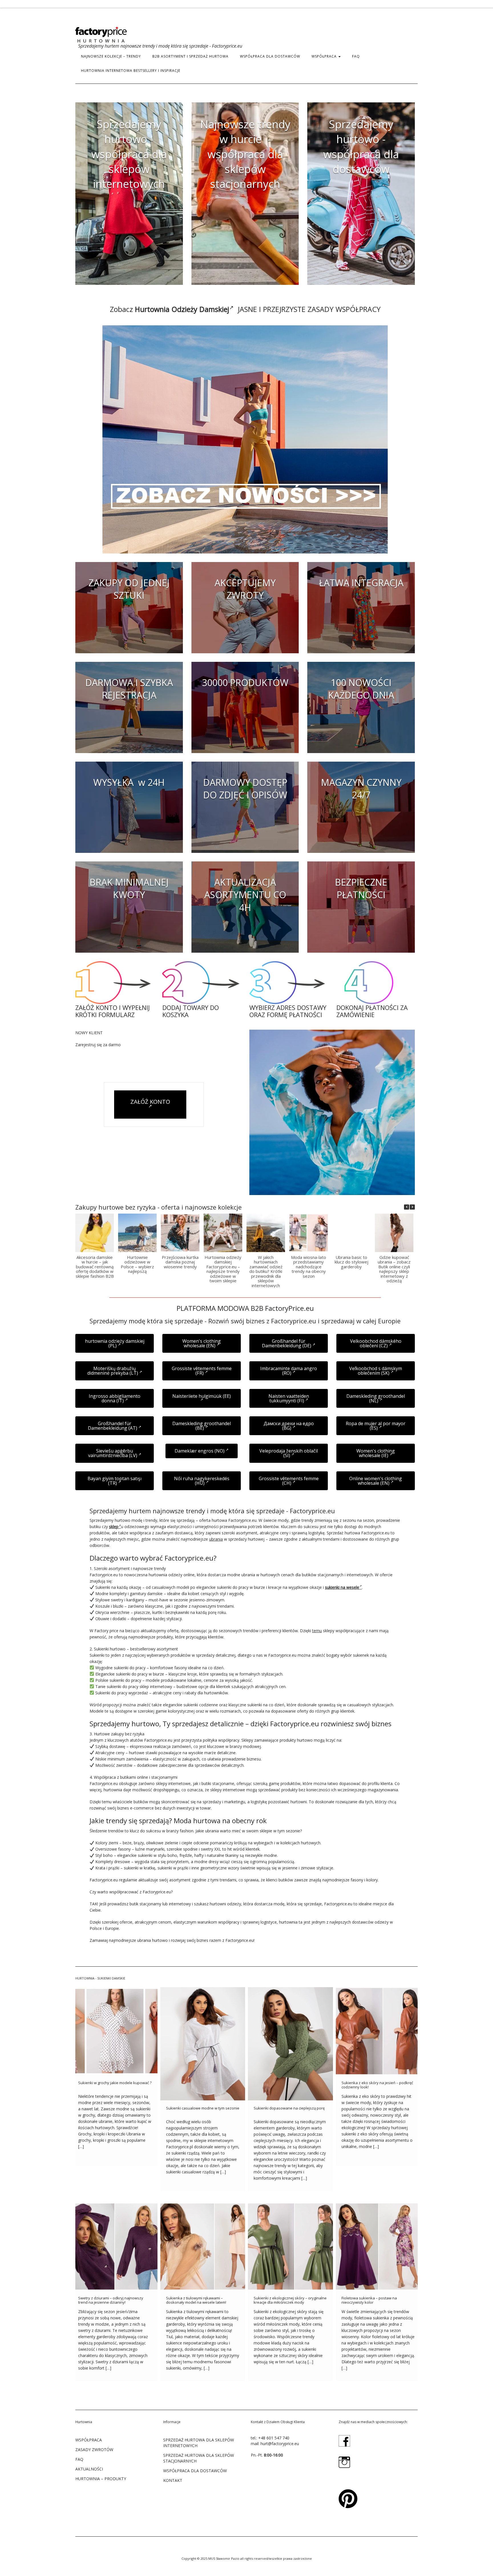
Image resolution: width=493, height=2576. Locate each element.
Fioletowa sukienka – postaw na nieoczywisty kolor (369, 2300)
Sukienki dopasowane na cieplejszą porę (289, 2108)
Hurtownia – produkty (101, 2479)
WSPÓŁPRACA (325, 56)
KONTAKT (173, 2480)
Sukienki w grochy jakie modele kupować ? (115, 2083)
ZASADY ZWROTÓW (94, 2450)
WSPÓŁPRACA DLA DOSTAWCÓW (270, 56)
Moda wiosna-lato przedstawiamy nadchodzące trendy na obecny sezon (309, 1267)
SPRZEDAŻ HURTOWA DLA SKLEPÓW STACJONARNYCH (199, 2458)
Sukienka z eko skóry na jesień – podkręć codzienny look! (377, 2085)
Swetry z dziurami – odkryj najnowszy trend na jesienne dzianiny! (111, 2300)
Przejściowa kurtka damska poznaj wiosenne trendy (180, 1262)
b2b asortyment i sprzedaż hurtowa (190, 56)
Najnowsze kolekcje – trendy (111, 56)
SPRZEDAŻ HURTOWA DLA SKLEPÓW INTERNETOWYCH (199, 2443)
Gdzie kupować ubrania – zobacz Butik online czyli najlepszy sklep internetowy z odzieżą (394, 1269)
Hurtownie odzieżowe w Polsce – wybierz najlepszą (137, 1264)
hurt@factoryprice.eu (280, 2444)
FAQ (356, 56)
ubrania (216, 1539)
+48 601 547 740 (274, 2438)
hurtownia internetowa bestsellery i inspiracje (131, 71)
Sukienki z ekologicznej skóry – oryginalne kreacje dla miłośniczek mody (290, 2300)
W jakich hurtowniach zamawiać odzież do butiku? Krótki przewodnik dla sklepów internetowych (266, 1271)
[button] (412, 1207)
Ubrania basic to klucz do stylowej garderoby (351, 1262)
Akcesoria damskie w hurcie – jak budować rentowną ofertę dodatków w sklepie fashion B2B (95, 1267)
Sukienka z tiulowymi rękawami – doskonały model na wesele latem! (196, 2300)
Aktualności (89, 2469)
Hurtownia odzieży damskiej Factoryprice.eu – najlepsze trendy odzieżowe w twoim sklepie (223, 1269)
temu (317, 1631)
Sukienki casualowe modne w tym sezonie (203, 2108)
